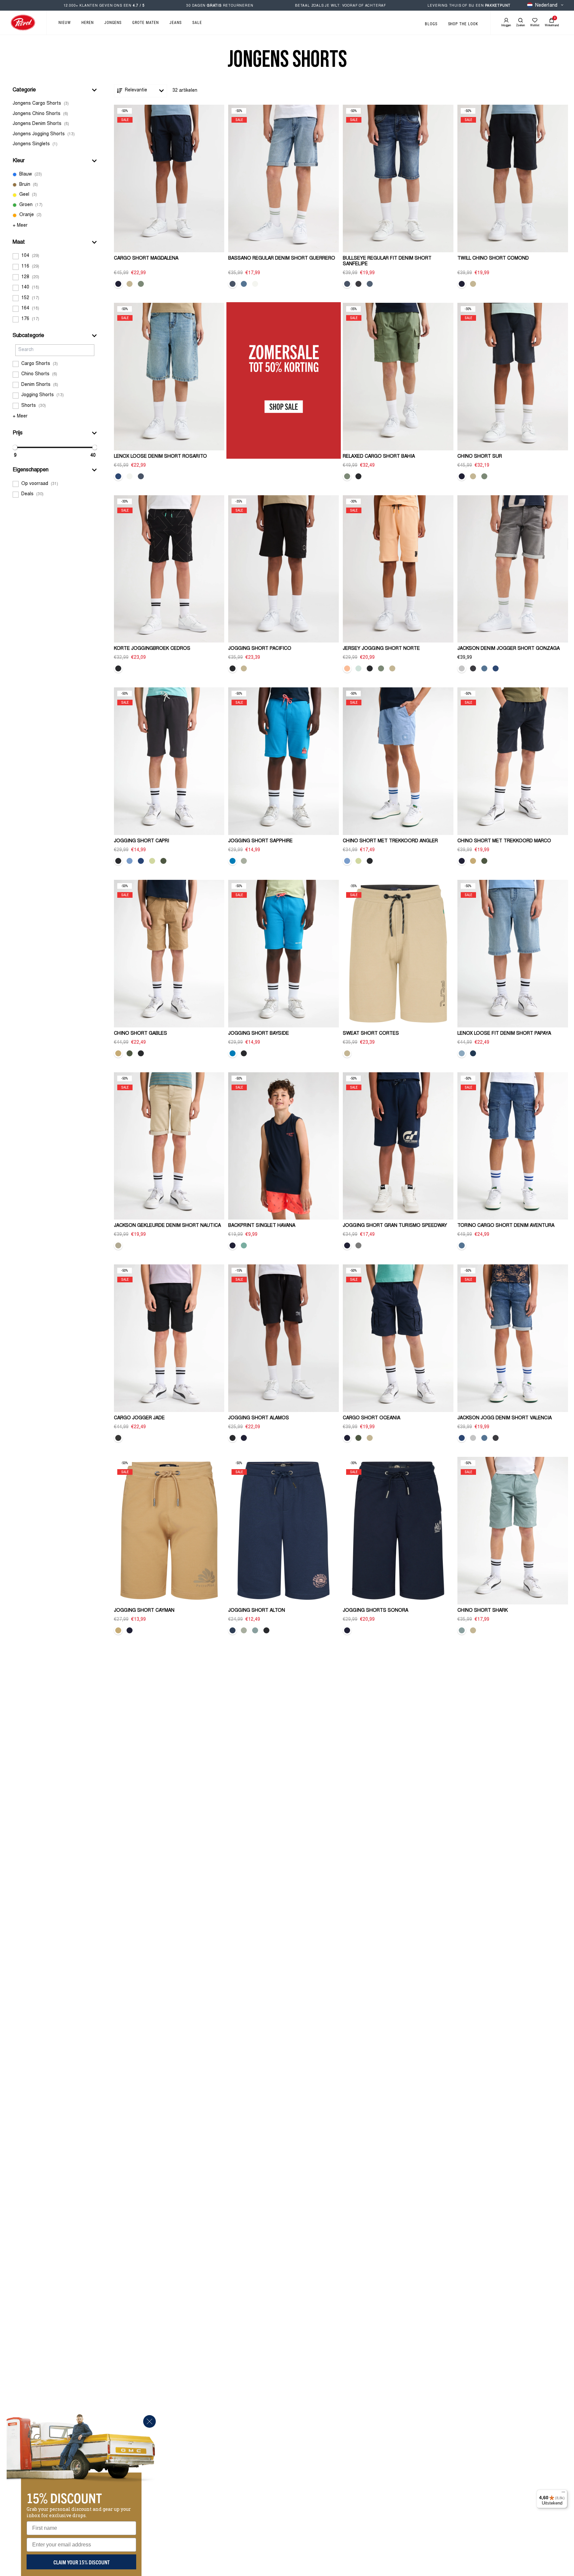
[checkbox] (55, 104)
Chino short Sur (480, 457)
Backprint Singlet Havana (262, 1226)
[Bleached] (462, 1053)
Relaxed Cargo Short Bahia (379, 457)
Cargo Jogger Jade (139, 1418)
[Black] (358, 476)
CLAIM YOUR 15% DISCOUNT (82, 2562)
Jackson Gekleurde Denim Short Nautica (167, 1226)
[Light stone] (244, 284)
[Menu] (563, 2494)
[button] (55, 90)
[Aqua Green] (244, 1245)
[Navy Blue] (118, 284)
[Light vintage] (118, 476)
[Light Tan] (130, 284)
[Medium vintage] (233, 284)
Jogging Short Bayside (259, 1034)
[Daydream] (370, 284)
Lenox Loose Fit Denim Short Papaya (504, 1034)
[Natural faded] (347, 284)
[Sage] (141, 284)
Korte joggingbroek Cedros (152, 649)
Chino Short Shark (483, 1611)
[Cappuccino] (473, 861)
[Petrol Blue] (233, 1630)
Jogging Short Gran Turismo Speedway (395, 1226)
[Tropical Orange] (347, 668)
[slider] (15, 447)
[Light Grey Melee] (358, 1245)
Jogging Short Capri (142, 841)
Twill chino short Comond (493, 259)
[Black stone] (358, 284)
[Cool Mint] (358, 668)
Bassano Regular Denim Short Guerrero (282, 259)
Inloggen (506, 25)
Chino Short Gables (141, 1034)
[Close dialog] (149, 2421)
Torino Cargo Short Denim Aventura (506, 1226)
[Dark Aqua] (233, 861)
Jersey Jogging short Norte (381, 649)
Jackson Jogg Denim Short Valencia (505, 1418)
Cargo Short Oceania (372, 1418)
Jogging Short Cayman (144, 1611)
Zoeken (521, 25)
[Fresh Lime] (152, 861)
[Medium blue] (473, 1053)
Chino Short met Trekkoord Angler (390, 841)
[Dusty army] (163, 861)
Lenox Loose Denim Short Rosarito (160, 457)
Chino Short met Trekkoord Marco (504, 841)
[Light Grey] (462, 668)
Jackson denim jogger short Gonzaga (509, 649)
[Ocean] (255, 1630)
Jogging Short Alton (257, 1611)
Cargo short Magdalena (146, 259)
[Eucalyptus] (118, 1245)
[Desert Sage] (244, 861)
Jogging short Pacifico (260, 649)
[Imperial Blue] (141, 861)
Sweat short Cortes (371, 1034)
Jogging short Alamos (259, 1418)
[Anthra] (118, 1438)
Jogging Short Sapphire (260, 841)
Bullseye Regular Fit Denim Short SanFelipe (387, 261)
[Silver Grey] (255, 284)
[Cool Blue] (130, 861)
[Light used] (496, 668)
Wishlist (535, 25)
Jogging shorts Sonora (376, 1611)
